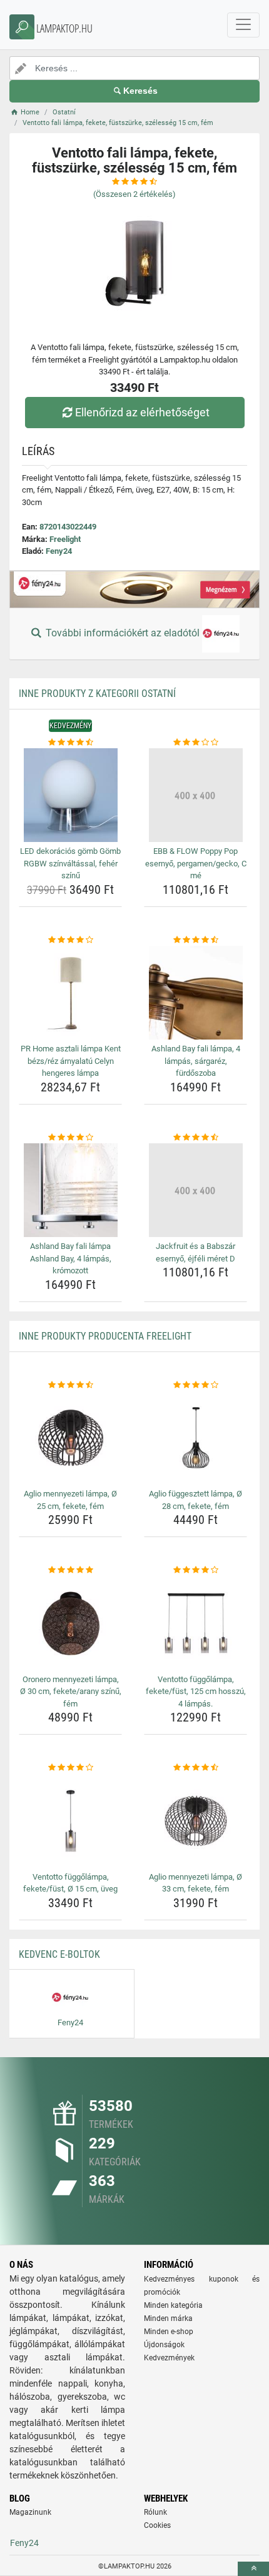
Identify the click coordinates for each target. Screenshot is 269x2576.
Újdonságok (164, 2345)
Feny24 (59, 551)
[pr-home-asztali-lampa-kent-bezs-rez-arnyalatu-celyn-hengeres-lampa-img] (70, 993)
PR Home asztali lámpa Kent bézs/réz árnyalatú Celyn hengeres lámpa (71, 1061)
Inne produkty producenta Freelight (105, 1336)
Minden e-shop (169, 2332)
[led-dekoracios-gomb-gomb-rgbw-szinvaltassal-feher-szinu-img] (70, 795)
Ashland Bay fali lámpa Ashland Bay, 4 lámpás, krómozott (71, 1258)
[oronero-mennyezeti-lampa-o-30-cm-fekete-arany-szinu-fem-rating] (70, 1570)
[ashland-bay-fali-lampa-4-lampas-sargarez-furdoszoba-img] (195, 993)
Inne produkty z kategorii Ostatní (97, 694)
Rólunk (155, 2512)
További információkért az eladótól (123, 633)
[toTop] (253, 2569)
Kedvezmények (169, 2358)
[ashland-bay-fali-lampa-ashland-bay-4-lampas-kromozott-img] (70, 1190)
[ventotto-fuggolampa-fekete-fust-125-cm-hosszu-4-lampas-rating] (195, 1570)
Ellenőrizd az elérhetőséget (142, 412)
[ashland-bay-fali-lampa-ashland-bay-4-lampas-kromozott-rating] (70, 1138)
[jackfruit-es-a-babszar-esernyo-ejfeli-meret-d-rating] (195, 1138)
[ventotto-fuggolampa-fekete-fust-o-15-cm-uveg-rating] (70, 1768)
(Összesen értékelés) (134, 194)
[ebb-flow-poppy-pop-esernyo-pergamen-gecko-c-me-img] (195, 795)
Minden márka (168, 2318)
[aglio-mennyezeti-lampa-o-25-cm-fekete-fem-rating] (70, 1385)
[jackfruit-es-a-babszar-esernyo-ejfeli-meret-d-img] (195, 1190)
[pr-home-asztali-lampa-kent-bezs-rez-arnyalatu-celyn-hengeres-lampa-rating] (70, 940)
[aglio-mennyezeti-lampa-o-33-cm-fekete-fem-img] (195, 1821)
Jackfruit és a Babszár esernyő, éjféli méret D (195, 1252)
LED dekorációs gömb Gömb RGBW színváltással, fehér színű (70, 863)
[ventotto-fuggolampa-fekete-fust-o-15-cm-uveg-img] (70, 1821)
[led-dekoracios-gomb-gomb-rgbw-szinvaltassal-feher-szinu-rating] (70, 743)
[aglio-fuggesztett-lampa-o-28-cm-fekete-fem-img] (195, 1438)
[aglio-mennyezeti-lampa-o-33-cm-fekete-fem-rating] (195, 1768)
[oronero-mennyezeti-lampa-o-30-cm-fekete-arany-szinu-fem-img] (70, 1623)
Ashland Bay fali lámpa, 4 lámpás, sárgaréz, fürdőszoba (196, 1061)
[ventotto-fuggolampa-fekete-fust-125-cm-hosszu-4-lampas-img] (195, 1623)
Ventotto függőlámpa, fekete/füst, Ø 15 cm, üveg (70, 1883)
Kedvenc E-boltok (59, 1954)
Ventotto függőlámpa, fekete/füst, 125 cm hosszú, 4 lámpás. (196, 1691)
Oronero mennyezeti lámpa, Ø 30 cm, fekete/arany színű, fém (71, 1691)
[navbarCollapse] (243, 25)
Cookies (157, 2525)
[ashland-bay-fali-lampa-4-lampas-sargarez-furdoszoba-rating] (195, 940)
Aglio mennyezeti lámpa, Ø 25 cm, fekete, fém (70, 1500)
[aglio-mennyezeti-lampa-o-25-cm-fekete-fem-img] (70, 1438)
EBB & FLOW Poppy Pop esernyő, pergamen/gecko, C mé (196, 863)
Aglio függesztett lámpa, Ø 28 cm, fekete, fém (195, 1500)
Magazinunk (30, 2512)
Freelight (65, 539)
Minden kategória (173, 2305)
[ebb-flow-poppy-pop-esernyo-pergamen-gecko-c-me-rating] (195, 743)
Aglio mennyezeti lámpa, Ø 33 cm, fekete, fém (195, 1883)
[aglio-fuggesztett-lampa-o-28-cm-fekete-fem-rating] (195, 1385)
